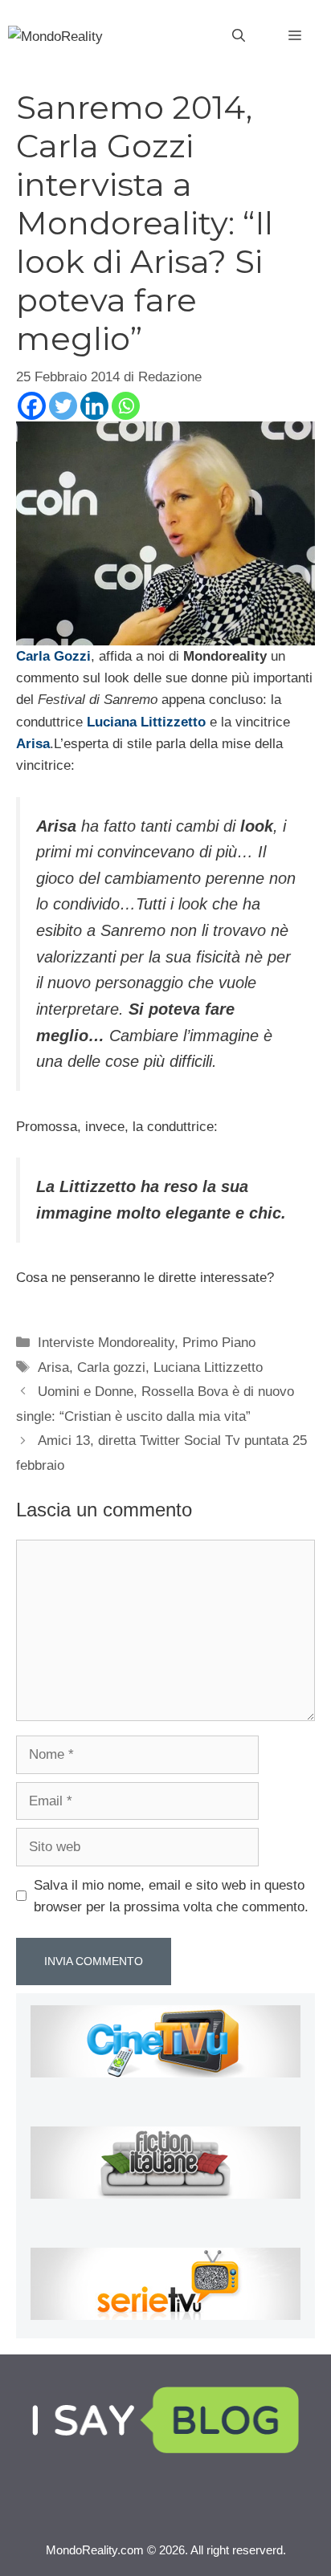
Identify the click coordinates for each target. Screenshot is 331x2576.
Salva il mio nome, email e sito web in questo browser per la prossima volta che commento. (171, 1896)
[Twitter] (63, 406)
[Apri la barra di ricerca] (239, 36)
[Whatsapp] (126, 406)
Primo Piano (219, 1343)
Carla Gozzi (53, 656)
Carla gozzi (111, 1367)
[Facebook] (32, 406)
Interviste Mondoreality (106, 1343)
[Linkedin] (94, 406)
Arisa (33, 744)
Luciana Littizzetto (146, 722)
